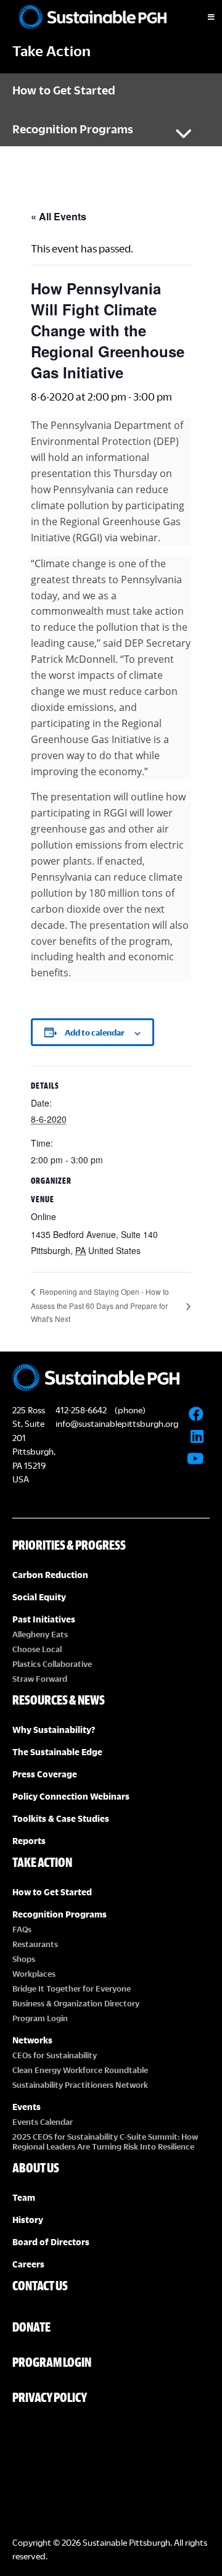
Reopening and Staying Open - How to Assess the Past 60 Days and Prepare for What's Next (100, 1305)
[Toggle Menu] (200, 17)
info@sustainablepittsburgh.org (117, 1423)
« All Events (59, 216)
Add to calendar (95, 1032)
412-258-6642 (81, 1410)
